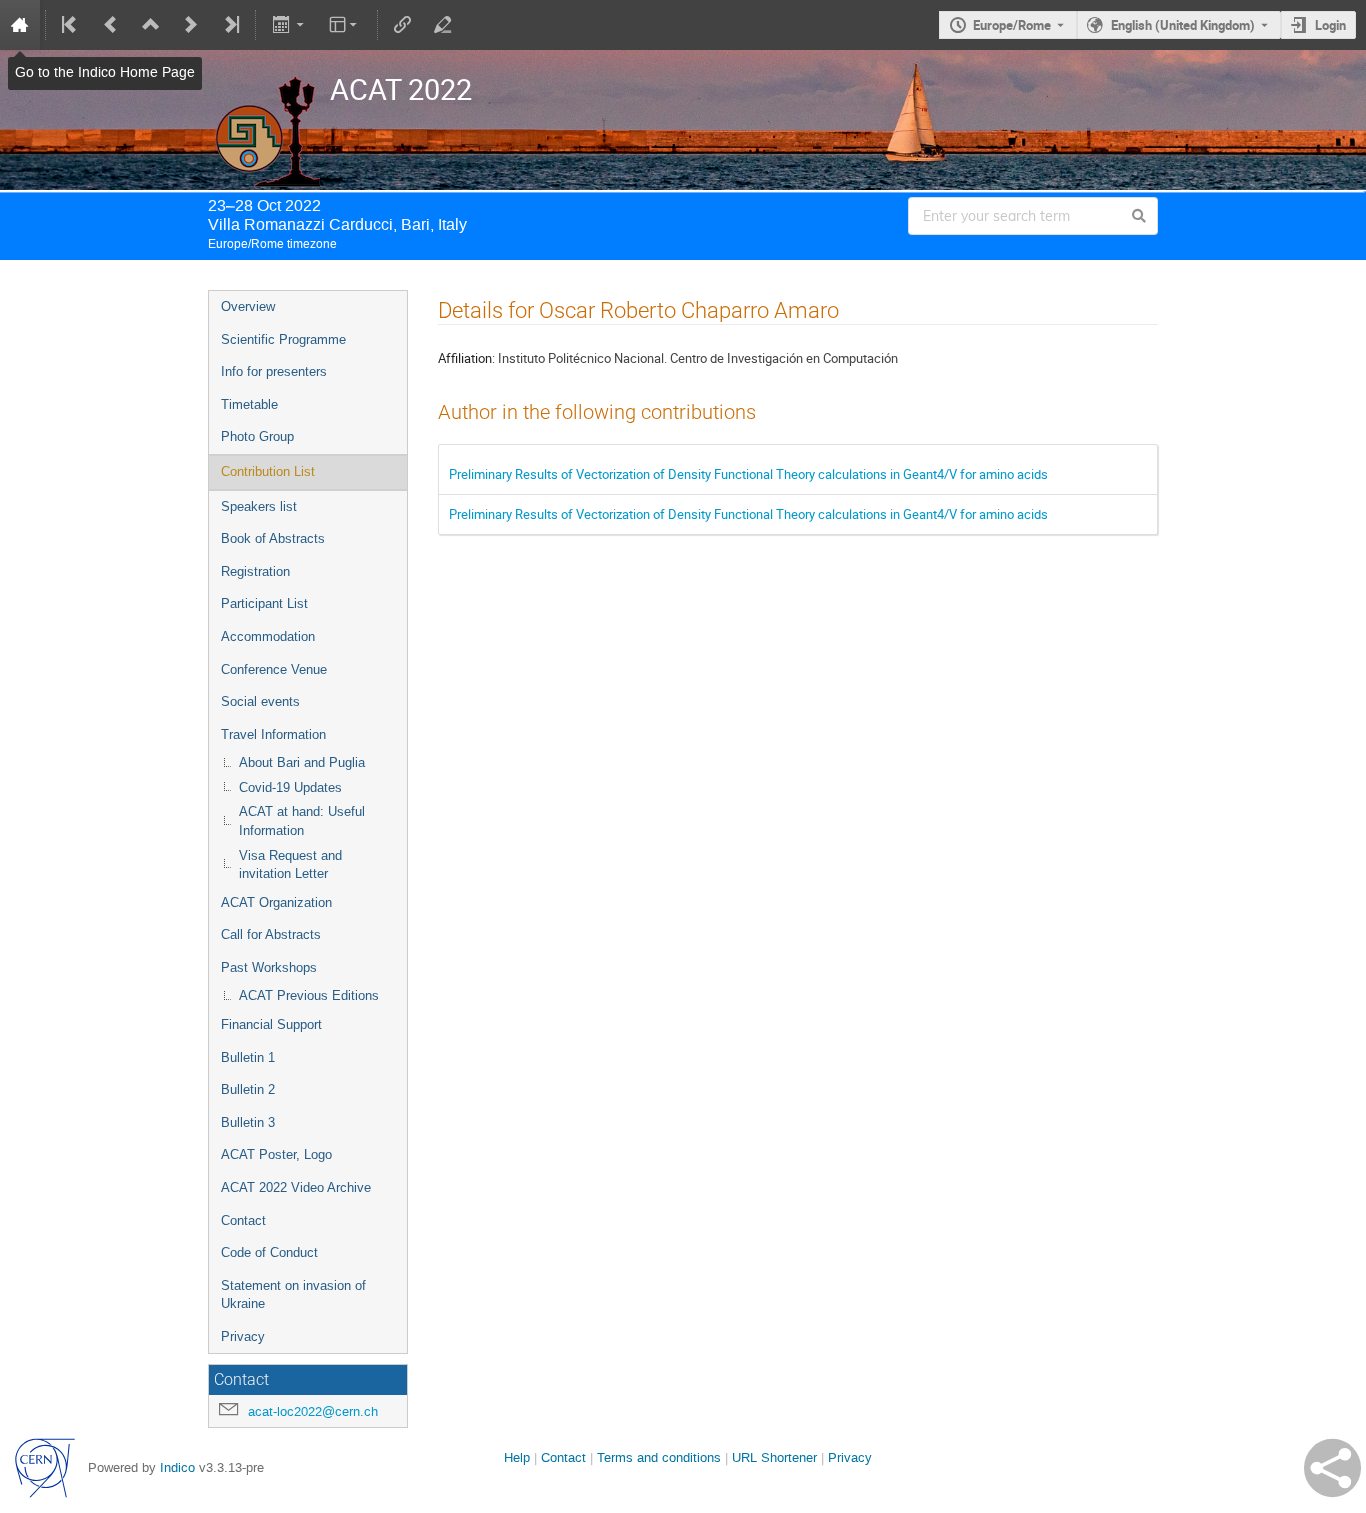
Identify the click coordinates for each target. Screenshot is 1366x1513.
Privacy (243, 1336)
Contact (243, 1220)
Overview (248, 306)
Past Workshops (269, 967)
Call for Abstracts (271, 934)
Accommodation (268, 636)
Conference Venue (274, 669)
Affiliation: (466, 358)
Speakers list (259, 506)
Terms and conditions (659, 1457)
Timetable (249, 404)
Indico (177, 1467)
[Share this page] (1332, 1468)
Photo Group (257, 436)
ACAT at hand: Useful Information (302, 821)
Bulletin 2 (248, 1089)
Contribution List (268, 471)
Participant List (264, 603)
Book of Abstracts (273, 538)
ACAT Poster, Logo (276, 1154)
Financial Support (271, 1024)
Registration (255, 571)
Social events (260, 701)
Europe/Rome (1012, 25)
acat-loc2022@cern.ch (313, 1411)
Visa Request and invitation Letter (290, 865)
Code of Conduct (269, 1252)
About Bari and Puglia (302, 762)
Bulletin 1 (248, 1057)
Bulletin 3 (248, 1122)
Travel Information (273, 734)
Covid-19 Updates (290, 787)
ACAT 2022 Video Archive (296, 1187)
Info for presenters (274, 371)
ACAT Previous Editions (309, 995)
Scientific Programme (283, 339)
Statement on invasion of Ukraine (293, 1295)
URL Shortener (774, 1457)
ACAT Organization (276, 902)
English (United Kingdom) (1183, 25)
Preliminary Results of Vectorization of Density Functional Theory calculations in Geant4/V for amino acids (748, 474)
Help (517, 1457)
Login (1330, 25)
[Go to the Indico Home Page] (20, 25)
